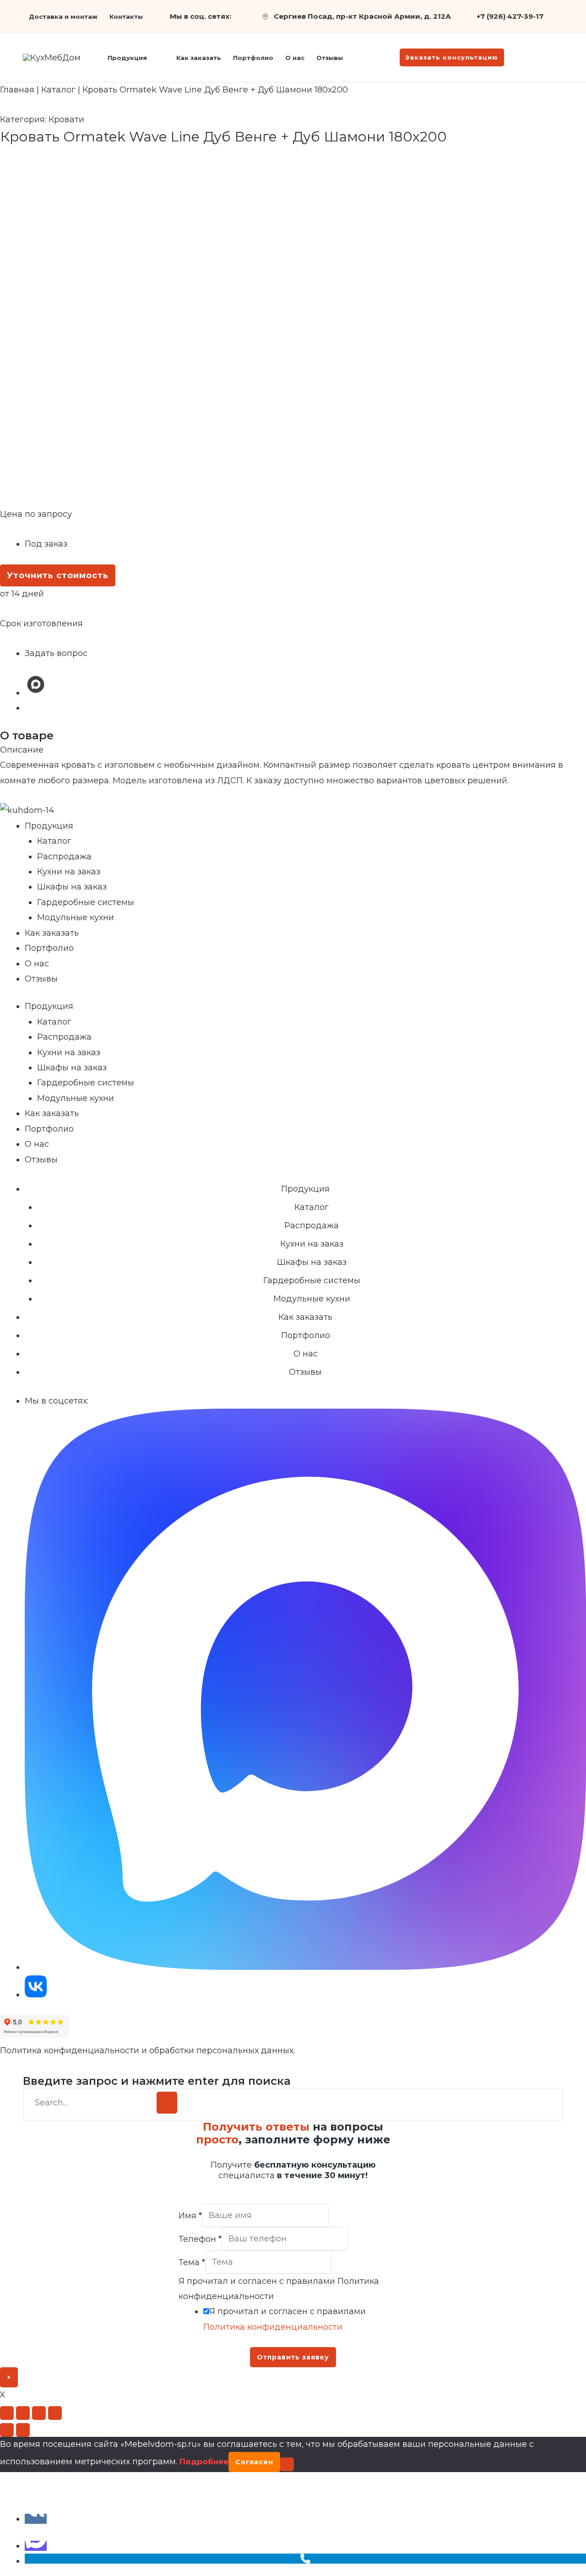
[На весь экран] (23, 2413)
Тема (192, 2262)
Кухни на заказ (69, 872)
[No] (287, 2464)
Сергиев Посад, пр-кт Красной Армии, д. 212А (362, 16)
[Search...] (92, 2103)
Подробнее (204, 2462)
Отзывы (41, 979)
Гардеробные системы (86, 902)
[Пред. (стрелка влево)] (7, 2430)
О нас (37, 964)
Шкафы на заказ (72, 887)
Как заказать (52, 933)
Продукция (49, 826)
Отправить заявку (293, 2357)
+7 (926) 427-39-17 (510, 16)
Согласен (254, 2462)
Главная (17, 90)
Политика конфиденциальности (273, 2327)
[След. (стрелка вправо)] (23, 2430)
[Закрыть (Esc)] (55, 2413)
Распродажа (64, 857)
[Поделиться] (39, 2413)
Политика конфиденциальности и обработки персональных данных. (147, 2050)
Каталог (58, 90)
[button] (151, 58)
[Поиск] (167, 2103)
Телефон (200, 2239)
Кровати (66, 119)
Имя (190, 2215)
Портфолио (49, 948)
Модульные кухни (76, 917)
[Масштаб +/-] (7, 2413)
